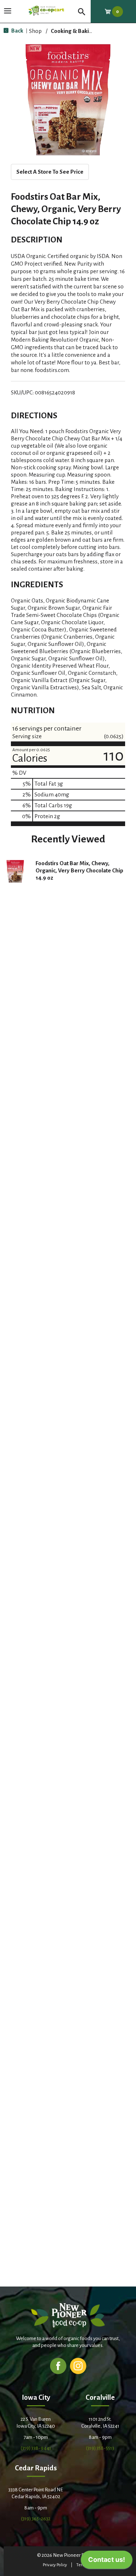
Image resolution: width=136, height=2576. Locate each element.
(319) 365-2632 (36, 2519)
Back (17, 31)
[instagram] (78, 2366)
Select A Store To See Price (50, 172)
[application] (107, 2562)
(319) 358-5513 (100, 2448)
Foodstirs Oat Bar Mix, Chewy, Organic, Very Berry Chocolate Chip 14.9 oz (79, 870)
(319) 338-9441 (36, 2448)
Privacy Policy (55, 2565)
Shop (35, 31)
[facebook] (58, 2366)
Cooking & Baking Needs (82, 31)
